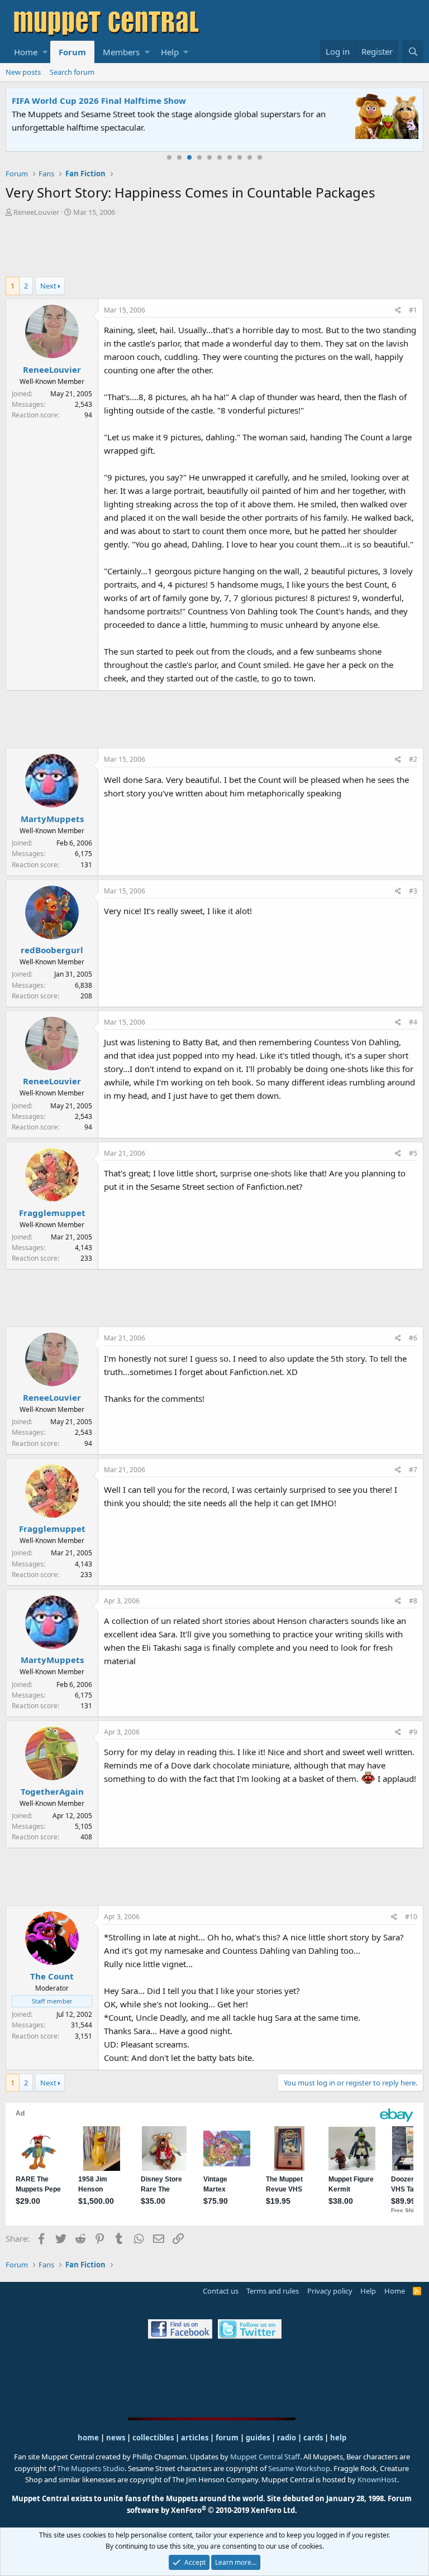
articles (196, 2438)
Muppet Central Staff (265, 2457)
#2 (413, 759)
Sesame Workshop (299, 2468)
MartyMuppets (52, 819)
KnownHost (377, 2479)
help (338, 2438)
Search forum (72, 72)
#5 (413, 1153)
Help (170, 52)
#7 (413, 1470)
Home (26, 52)
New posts (23, 72)
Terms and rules (273, 2291)
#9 (413, 1732)
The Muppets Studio (91, 2468)
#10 (411, 1917)
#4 (413, 1022)
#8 (413, 1601)
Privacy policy (330, 2291)
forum (227, 2438)
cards (313, 2438)
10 (260, 157)
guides (258, 2438)
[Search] (413, 52)
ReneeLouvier (36, 212)
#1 (413, 310)
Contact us (221, 2291)
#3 (413, 891)
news (116, 2438)
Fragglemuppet (52, 1213)
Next (48, 286)
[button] (45, 52)
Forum (72, 52)
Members (121, 52)
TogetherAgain (52, 1791)
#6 (413, 1338)
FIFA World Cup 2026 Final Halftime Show (99, 100)
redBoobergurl (52, 950)
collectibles (153, 2438)
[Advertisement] (214, 248)
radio (287, 2438)
